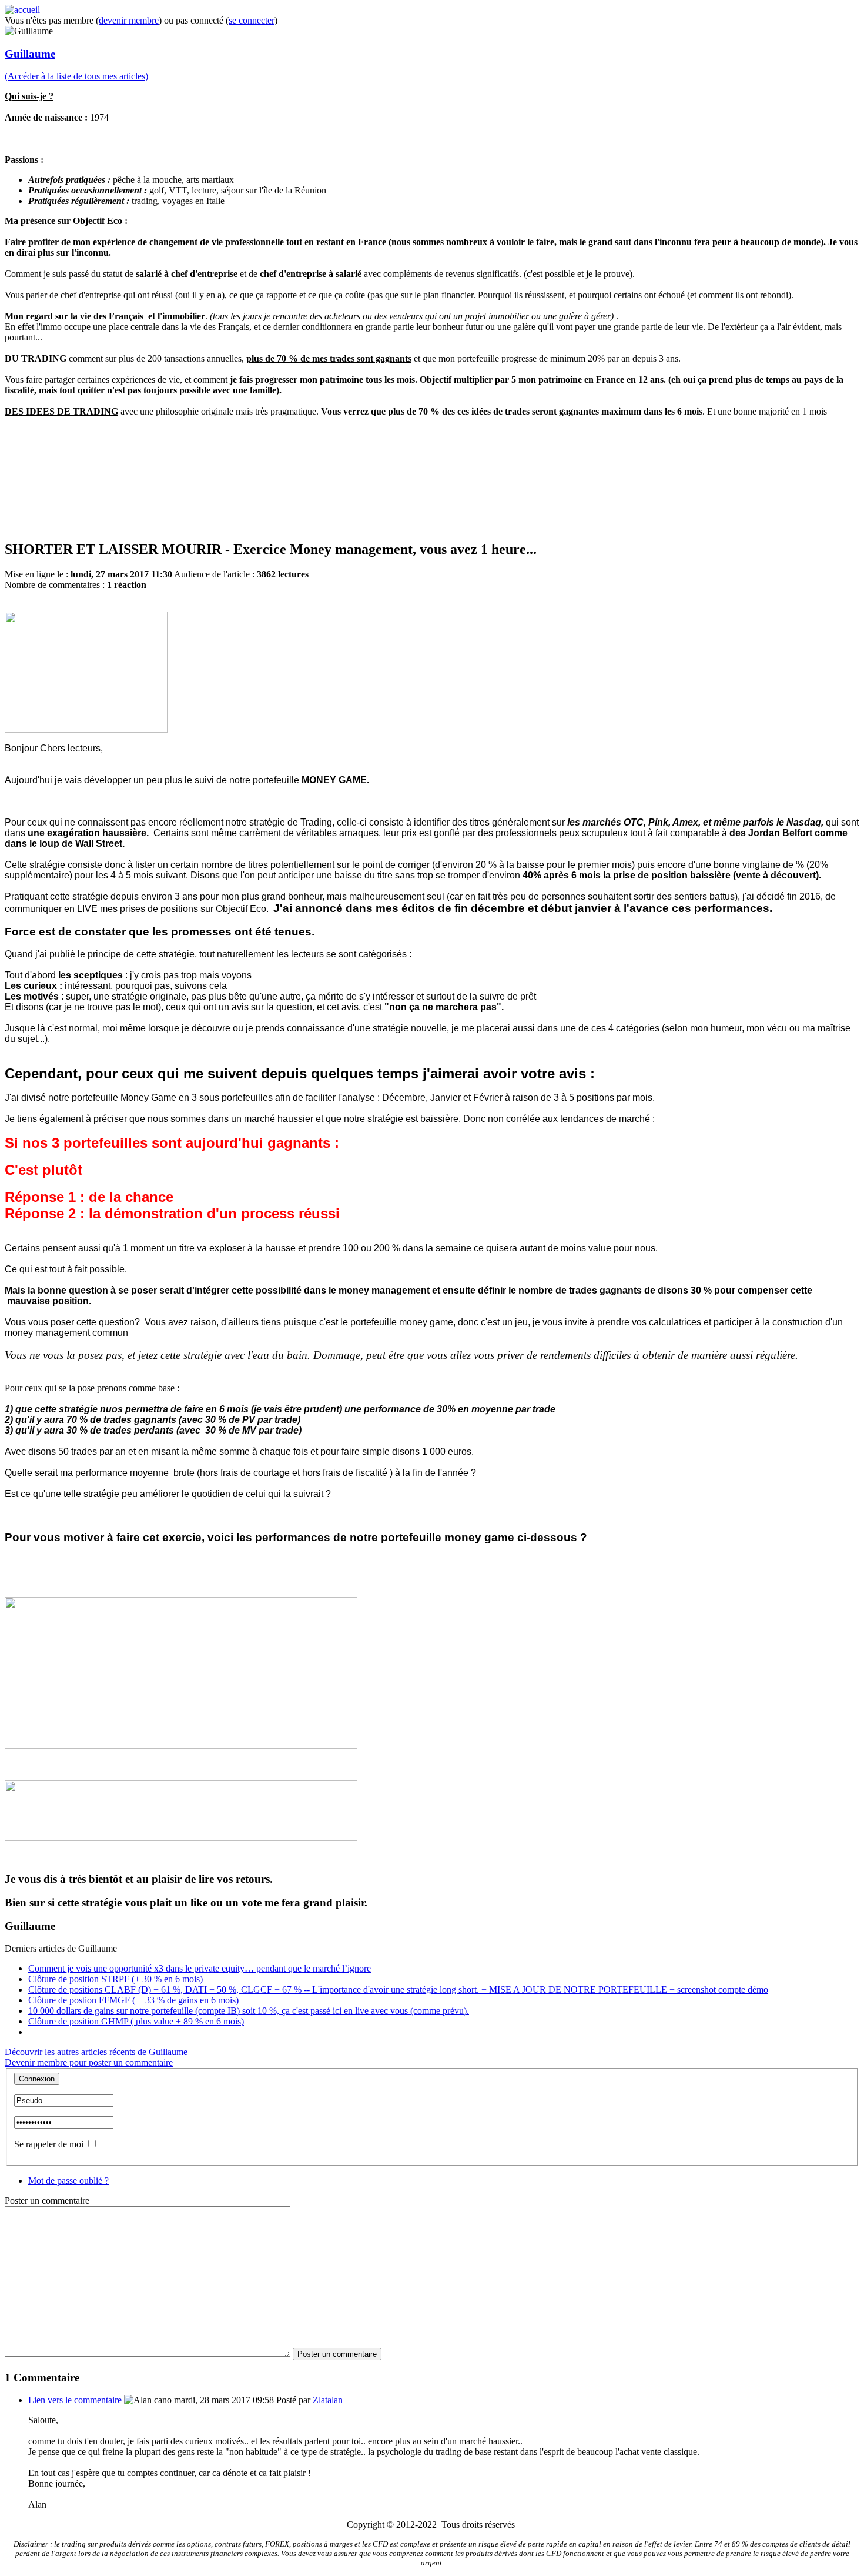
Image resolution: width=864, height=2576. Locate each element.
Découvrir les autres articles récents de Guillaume (96, 2052)
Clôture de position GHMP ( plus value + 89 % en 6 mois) (136, 2021)
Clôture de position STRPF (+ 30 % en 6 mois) (115, 1979)
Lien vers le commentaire (76, 2400)
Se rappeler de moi (49, 2144)
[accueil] (22, 10)
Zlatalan (328, 2400)
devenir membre (129, 20)
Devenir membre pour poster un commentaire (89, 2062)
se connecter (252, 20)
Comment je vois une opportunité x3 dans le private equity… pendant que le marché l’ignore (200, 1968)
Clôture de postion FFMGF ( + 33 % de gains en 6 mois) (133, 2000)
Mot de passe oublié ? (68, 2181)
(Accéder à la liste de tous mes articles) (76, 76)
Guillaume (30, 54)
